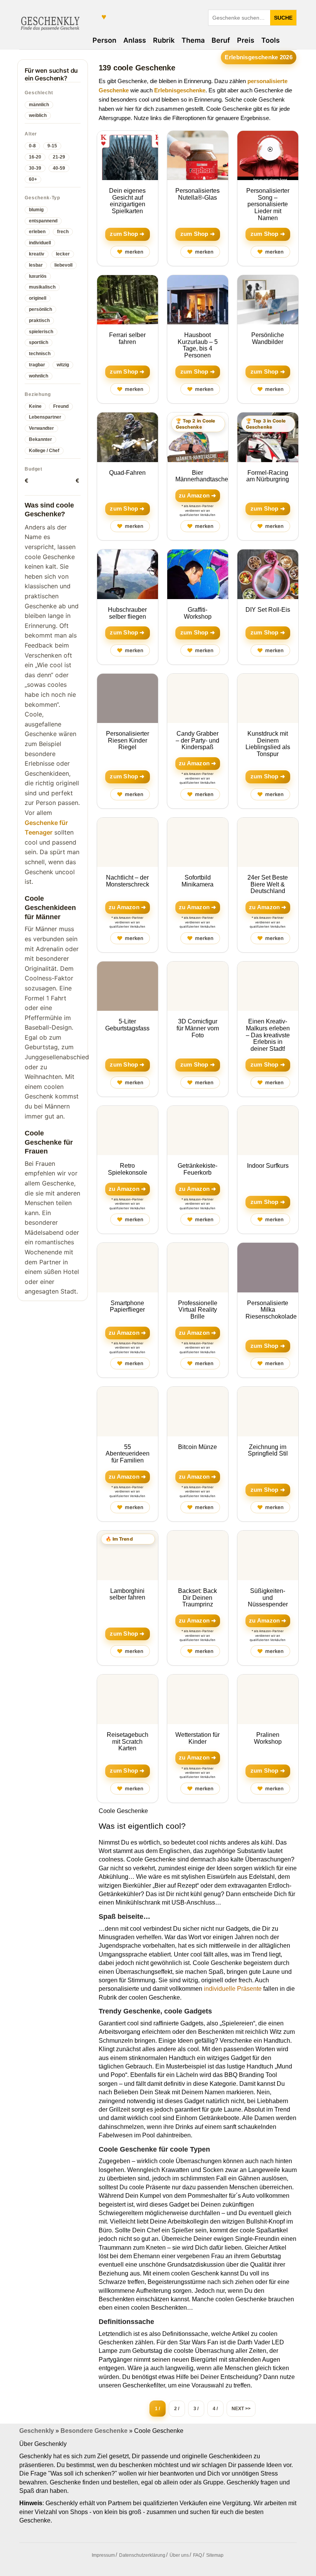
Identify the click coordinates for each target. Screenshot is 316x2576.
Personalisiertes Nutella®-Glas (197, 194)
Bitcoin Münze (197, 1447)
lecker (63, 254)
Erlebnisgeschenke (180, 90)
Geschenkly (37, 2431)
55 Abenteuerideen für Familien (128, 1454)
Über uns (179, 2555)
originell (38, 298)
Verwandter (41, 428)
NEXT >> (241, 2409)
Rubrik (164, 40)
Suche (283, 18)
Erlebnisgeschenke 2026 (259, 57)
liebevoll (63, 265)
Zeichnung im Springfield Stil (268, 1450)
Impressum (103, 2555)
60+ (33, 179)
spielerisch (41, 332)
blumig (36, 210)
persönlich (40, 309)
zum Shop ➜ (127, 234)
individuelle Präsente (233, 1989)
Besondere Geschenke (94, 2431)
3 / (196, 2409)
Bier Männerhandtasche (202, 476)
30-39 (35, 168)
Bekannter (40, 439)
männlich (39, 105)
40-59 (59, 168)
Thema (193, 40)
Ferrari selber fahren (127, 338)
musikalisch (42, 287)
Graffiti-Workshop (198, 613)
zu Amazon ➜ (197, 496)
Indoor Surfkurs (268, 1166)
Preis (246, 40)
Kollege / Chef (44, 451)
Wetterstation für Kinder (197, 1738)
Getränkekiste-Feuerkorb (197, 1169)
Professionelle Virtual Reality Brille (198, 1310)
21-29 (59, 157)
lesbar (36, 265)
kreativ (37, 254)
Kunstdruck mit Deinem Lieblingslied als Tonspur (268, 744)
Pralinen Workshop (268, 1738)
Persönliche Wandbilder (268, 338)
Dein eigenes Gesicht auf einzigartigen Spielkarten (127, 201)
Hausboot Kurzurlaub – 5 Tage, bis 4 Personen (198, 345)
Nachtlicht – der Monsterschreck (128, 881)
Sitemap (215, 2555)
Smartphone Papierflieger (127, 1306)
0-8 (32, 146)
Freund (61, 406)
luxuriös (38, 276)
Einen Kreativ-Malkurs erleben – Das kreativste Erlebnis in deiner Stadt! (268, 1035)
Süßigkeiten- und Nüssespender (268, 1598)
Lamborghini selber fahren (127, 1594)
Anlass (135, 40)
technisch (40, 354)
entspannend (43, 221)
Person (104, 40)
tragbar (37, 365)
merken (130, 252)
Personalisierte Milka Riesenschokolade (271, 1310)
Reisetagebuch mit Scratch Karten (128, 1741)
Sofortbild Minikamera (197, 881)
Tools (271, 40)
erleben (37, 232)
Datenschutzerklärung (142, 2555)
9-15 (52, 146)
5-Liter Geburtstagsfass (127, 1025)
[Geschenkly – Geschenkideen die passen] (50, 22)
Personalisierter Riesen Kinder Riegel (128, 740)
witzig (63, 365)
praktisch (39, 321)
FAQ (197, 2555)
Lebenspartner (45, 417)
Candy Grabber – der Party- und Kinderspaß (197, 740)
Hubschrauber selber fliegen (127, 613)
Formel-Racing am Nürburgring (268, 476)
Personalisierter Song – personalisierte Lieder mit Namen (268, 204)
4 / (215, 2409)
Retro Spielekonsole (128, 1169)
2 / (177, 2409)
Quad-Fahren (127, 473)
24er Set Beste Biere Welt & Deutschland (268, 884)
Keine (35, 406)
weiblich (38, 115)
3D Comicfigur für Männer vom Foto (198, 1028)
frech (63, 232)
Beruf (221, 40)
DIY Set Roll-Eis (268, 610)
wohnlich (39, 376)
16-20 (35, 157)
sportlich (39, 342)
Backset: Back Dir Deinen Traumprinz (197, 1598)
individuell (40, 243)
